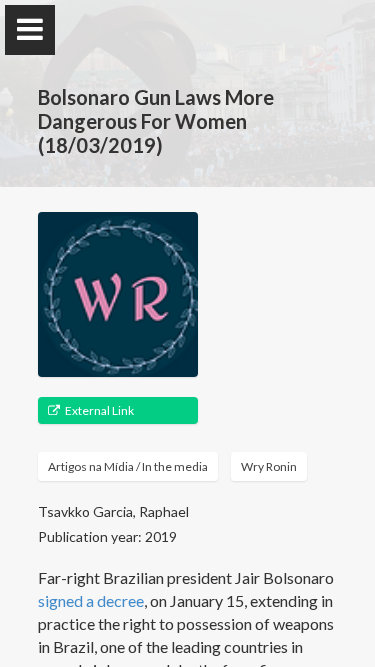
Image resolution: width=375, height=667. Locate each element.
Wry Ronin (269, 466)
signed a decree (91, 600)
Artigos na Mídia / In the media (128, 466)
